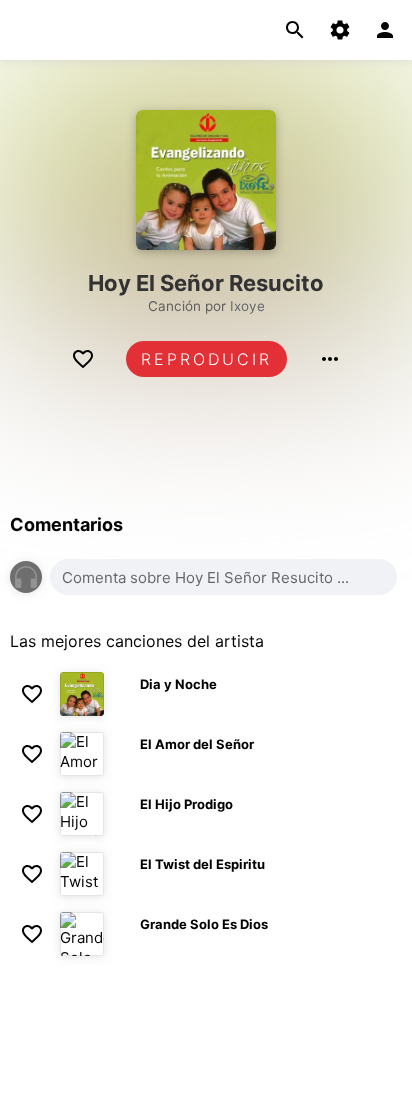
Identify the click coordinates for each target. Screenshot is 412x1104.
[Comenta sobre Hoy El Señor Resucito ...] (223, 577)
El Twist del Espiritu (202, 864)
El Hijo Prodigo (186, 804)
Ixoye (247, 306)
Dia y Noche (178, 684)
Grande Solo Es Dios (204, 924)
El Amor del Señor (197, 744)
